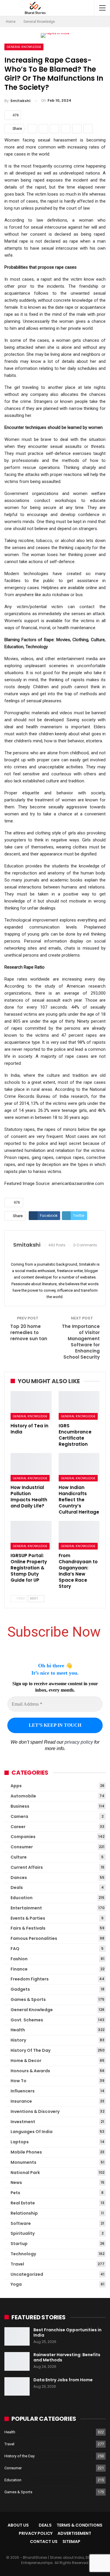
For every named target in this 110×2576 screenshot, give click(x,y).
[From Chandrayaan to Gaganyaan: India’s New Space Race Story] (79, 1535)
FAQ (15, 1949)
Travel (17, 2264)
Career (18, 1827)
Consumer (22, 1847)
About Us (18, 2525)
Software (21, 2223)
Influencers (23, 2091)
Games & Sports (28, 1999)
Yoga (16, 2284)
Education (22, 1898)
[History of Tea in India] (31, 1405)
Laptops (20, 2142)
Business (20, 1806)
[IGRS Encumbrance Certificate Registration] (79, 1405)
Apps (16, 1786)
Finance (19, 1969)
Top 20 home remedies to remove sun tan (29, 1332)
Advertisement (74, 2533)
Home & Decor (26, 2061)
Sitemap (71, 2542)
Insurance (21, 2101)
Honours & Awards (30, 2071)
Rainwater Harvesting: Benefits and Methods (67, 2357)
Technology (23, 2254)
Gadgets (20, 1989)
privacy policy (79, 1742)
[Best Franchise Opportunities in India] (17, 2337)
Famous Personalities (34, 1938)
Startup (19, 2244)
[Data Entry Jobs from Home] (17, 2387)
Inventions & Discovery (35, 2111)
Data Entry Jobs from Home (63, 2380)
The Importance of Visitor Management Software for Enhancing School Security (81, 1342)
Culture (19, 1857)
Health (18, 2030)
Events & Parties (28, 1918)
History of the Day (31, 2050)
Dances (19, 1878)
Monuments (23, 2162)
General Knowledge (24, 47)
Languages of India (32, 2132)
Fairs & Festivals (28, 1928)
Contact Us (44, 2542)
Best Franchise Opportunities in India (67, 2332)
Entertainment (26, 1908)
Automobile (23, 1796)
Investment (23, 2122)
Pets (15, 2193)
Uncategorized (27, 2274)
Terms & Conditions (79, 2525)
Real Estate (23, 2203)
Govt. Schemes (27, 2020)
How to (18, 2081)
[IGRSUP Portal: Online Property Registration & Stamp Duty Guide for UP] (31, 1535)
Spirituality (23, 2233)
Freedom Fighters (30, 1979)
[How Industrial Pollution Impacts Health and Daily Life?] (31, 1467)
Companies (23, 1837)
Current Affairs (27, 1867)
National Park (25, 2173)
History (18, 2040)
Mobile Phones (26, 2152)
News (16, 2182)
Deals (17, 1887)
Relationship (24, 2213)
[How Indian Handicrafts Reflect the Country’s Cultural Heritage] (79, 1467)
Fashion (19, 1959)
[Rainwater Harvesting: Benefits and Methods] (17, 2361)
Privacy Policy (36, 2533)
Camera (19, 1816)
